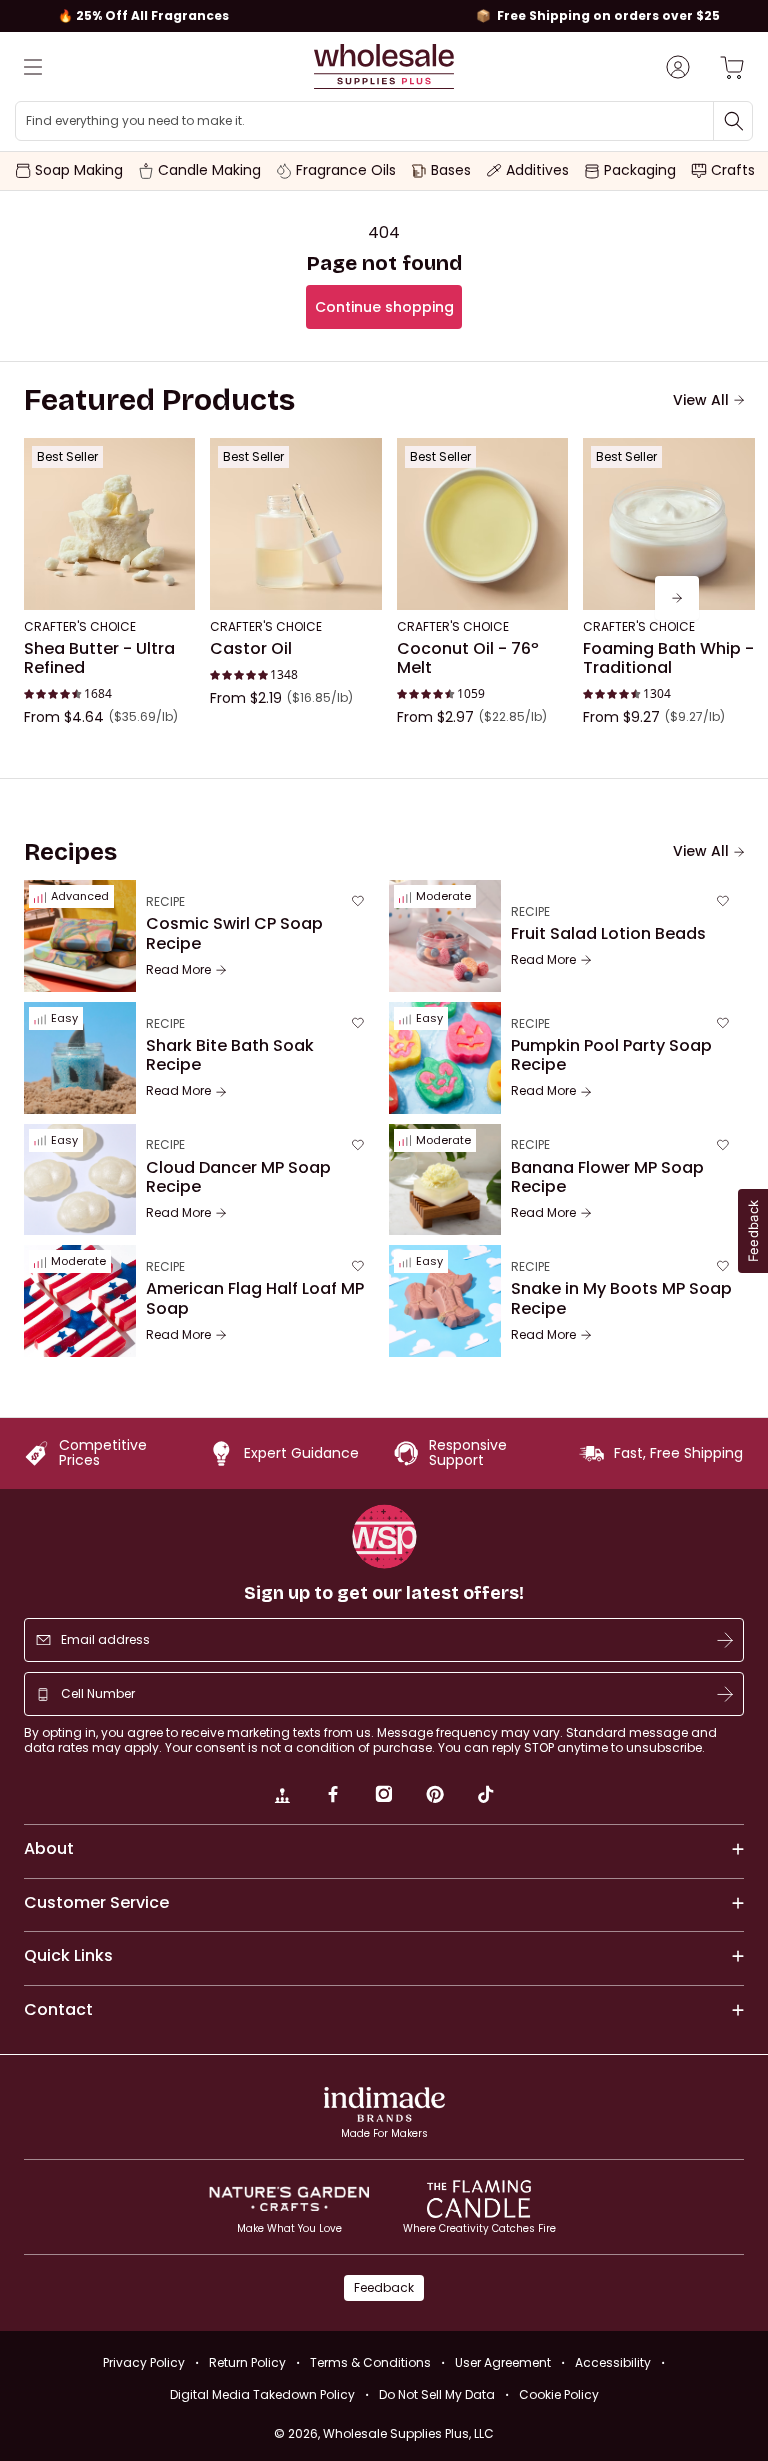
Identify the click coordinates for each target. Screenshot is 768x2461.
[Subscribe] (725, 1640)
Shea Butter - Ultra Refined (99, 658)
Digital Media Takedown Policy (262, 2394)
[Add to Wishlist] (174, 459)
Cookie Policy (559, 2394)
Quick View (109, 583)
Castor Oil (251, 649)
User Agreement (503, 2362)
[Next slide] (677, 598)
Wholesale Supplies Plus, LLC (408, 2433)
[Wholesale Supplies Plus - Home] (384, 66)
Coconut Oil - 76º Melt (468, 658)
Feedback (384, 2287)
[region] (384, 16)
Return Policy (247, 2362)
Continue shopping (384, 307)
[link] (282, 1797)
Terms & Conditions (370, 2362)
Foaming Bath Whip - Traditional (668, 658)
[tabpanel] (384, 598)
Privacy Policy (144, 2362)
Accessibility (613, 2362)
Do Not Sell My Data (437, 2394)
